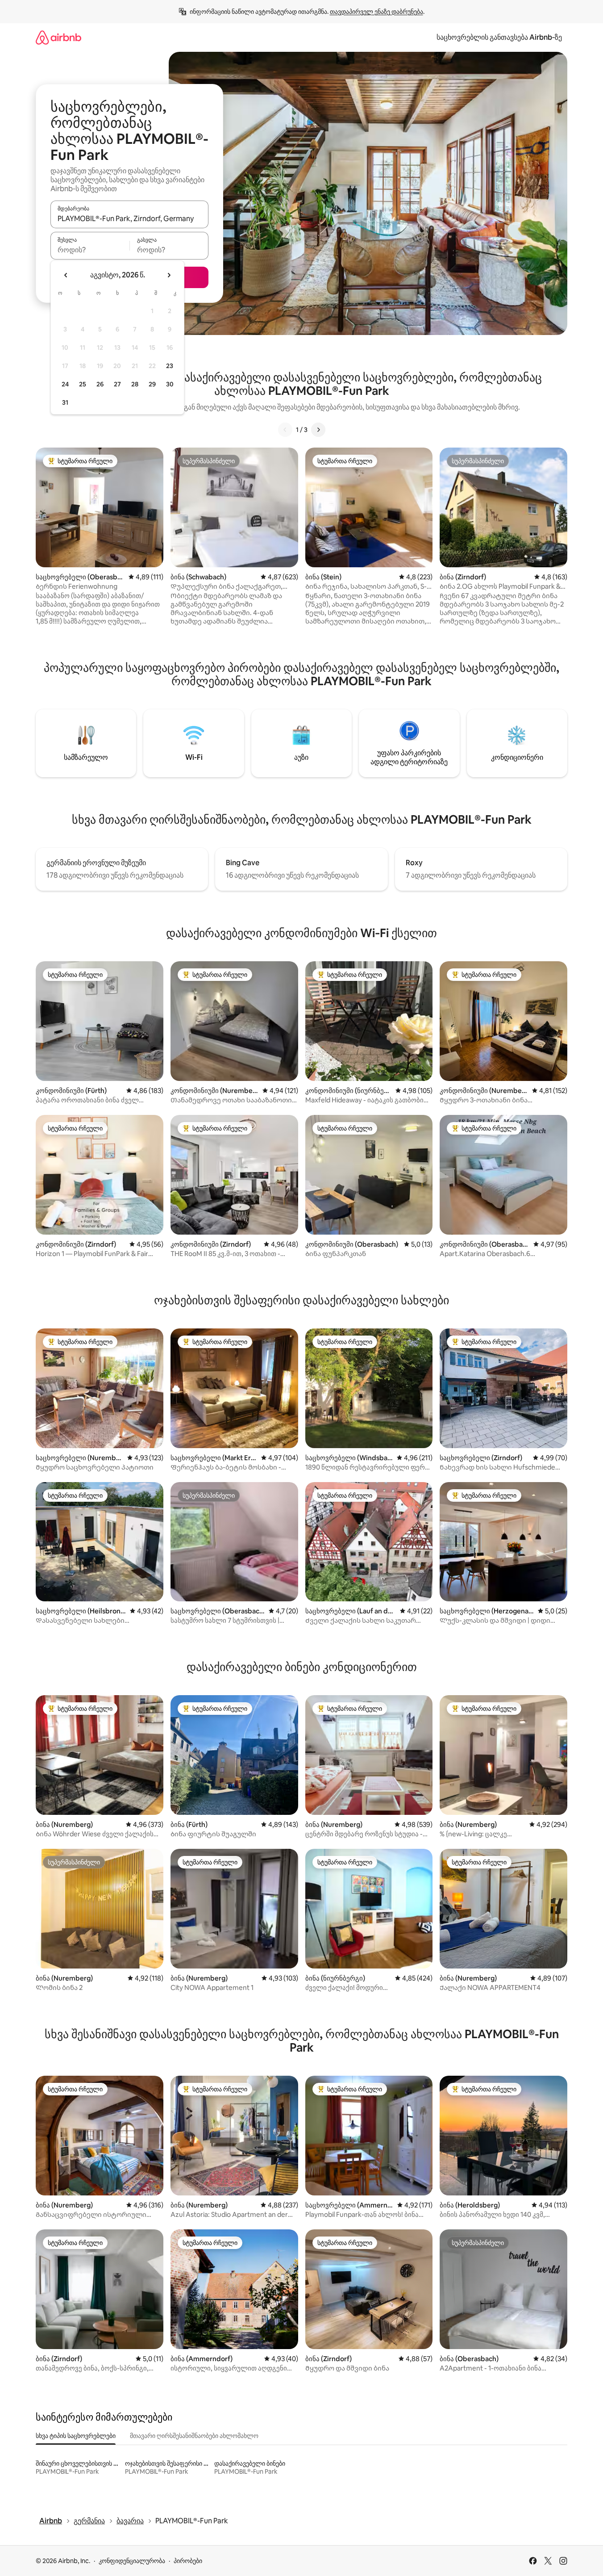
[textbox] (90, 250)
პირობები (188, 2561)
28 (135, 384)
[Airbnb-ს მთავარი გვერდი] (58, 37)
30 (170, 384)
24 (65, 384)
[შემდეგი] (318, 430)
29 (152, 384)
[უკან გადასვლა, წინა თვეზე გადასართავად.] (66, 275)
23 (170, 366)
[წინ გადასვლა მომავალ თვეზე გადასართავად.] (169, 275)
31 (65, 402)
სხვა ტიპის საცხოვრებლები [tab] (76, 2436)
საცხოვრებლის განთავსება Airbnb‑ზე (499, 37)
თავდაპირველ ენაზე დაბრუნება (376, 12)
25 (83, 384)
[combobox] (129, 218)
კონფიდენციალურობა (132, 2561)
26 (100, 384)
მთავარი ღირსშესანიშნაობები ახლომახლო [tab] (194, 2436)
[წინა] (285, 430)
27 (117, 384)
